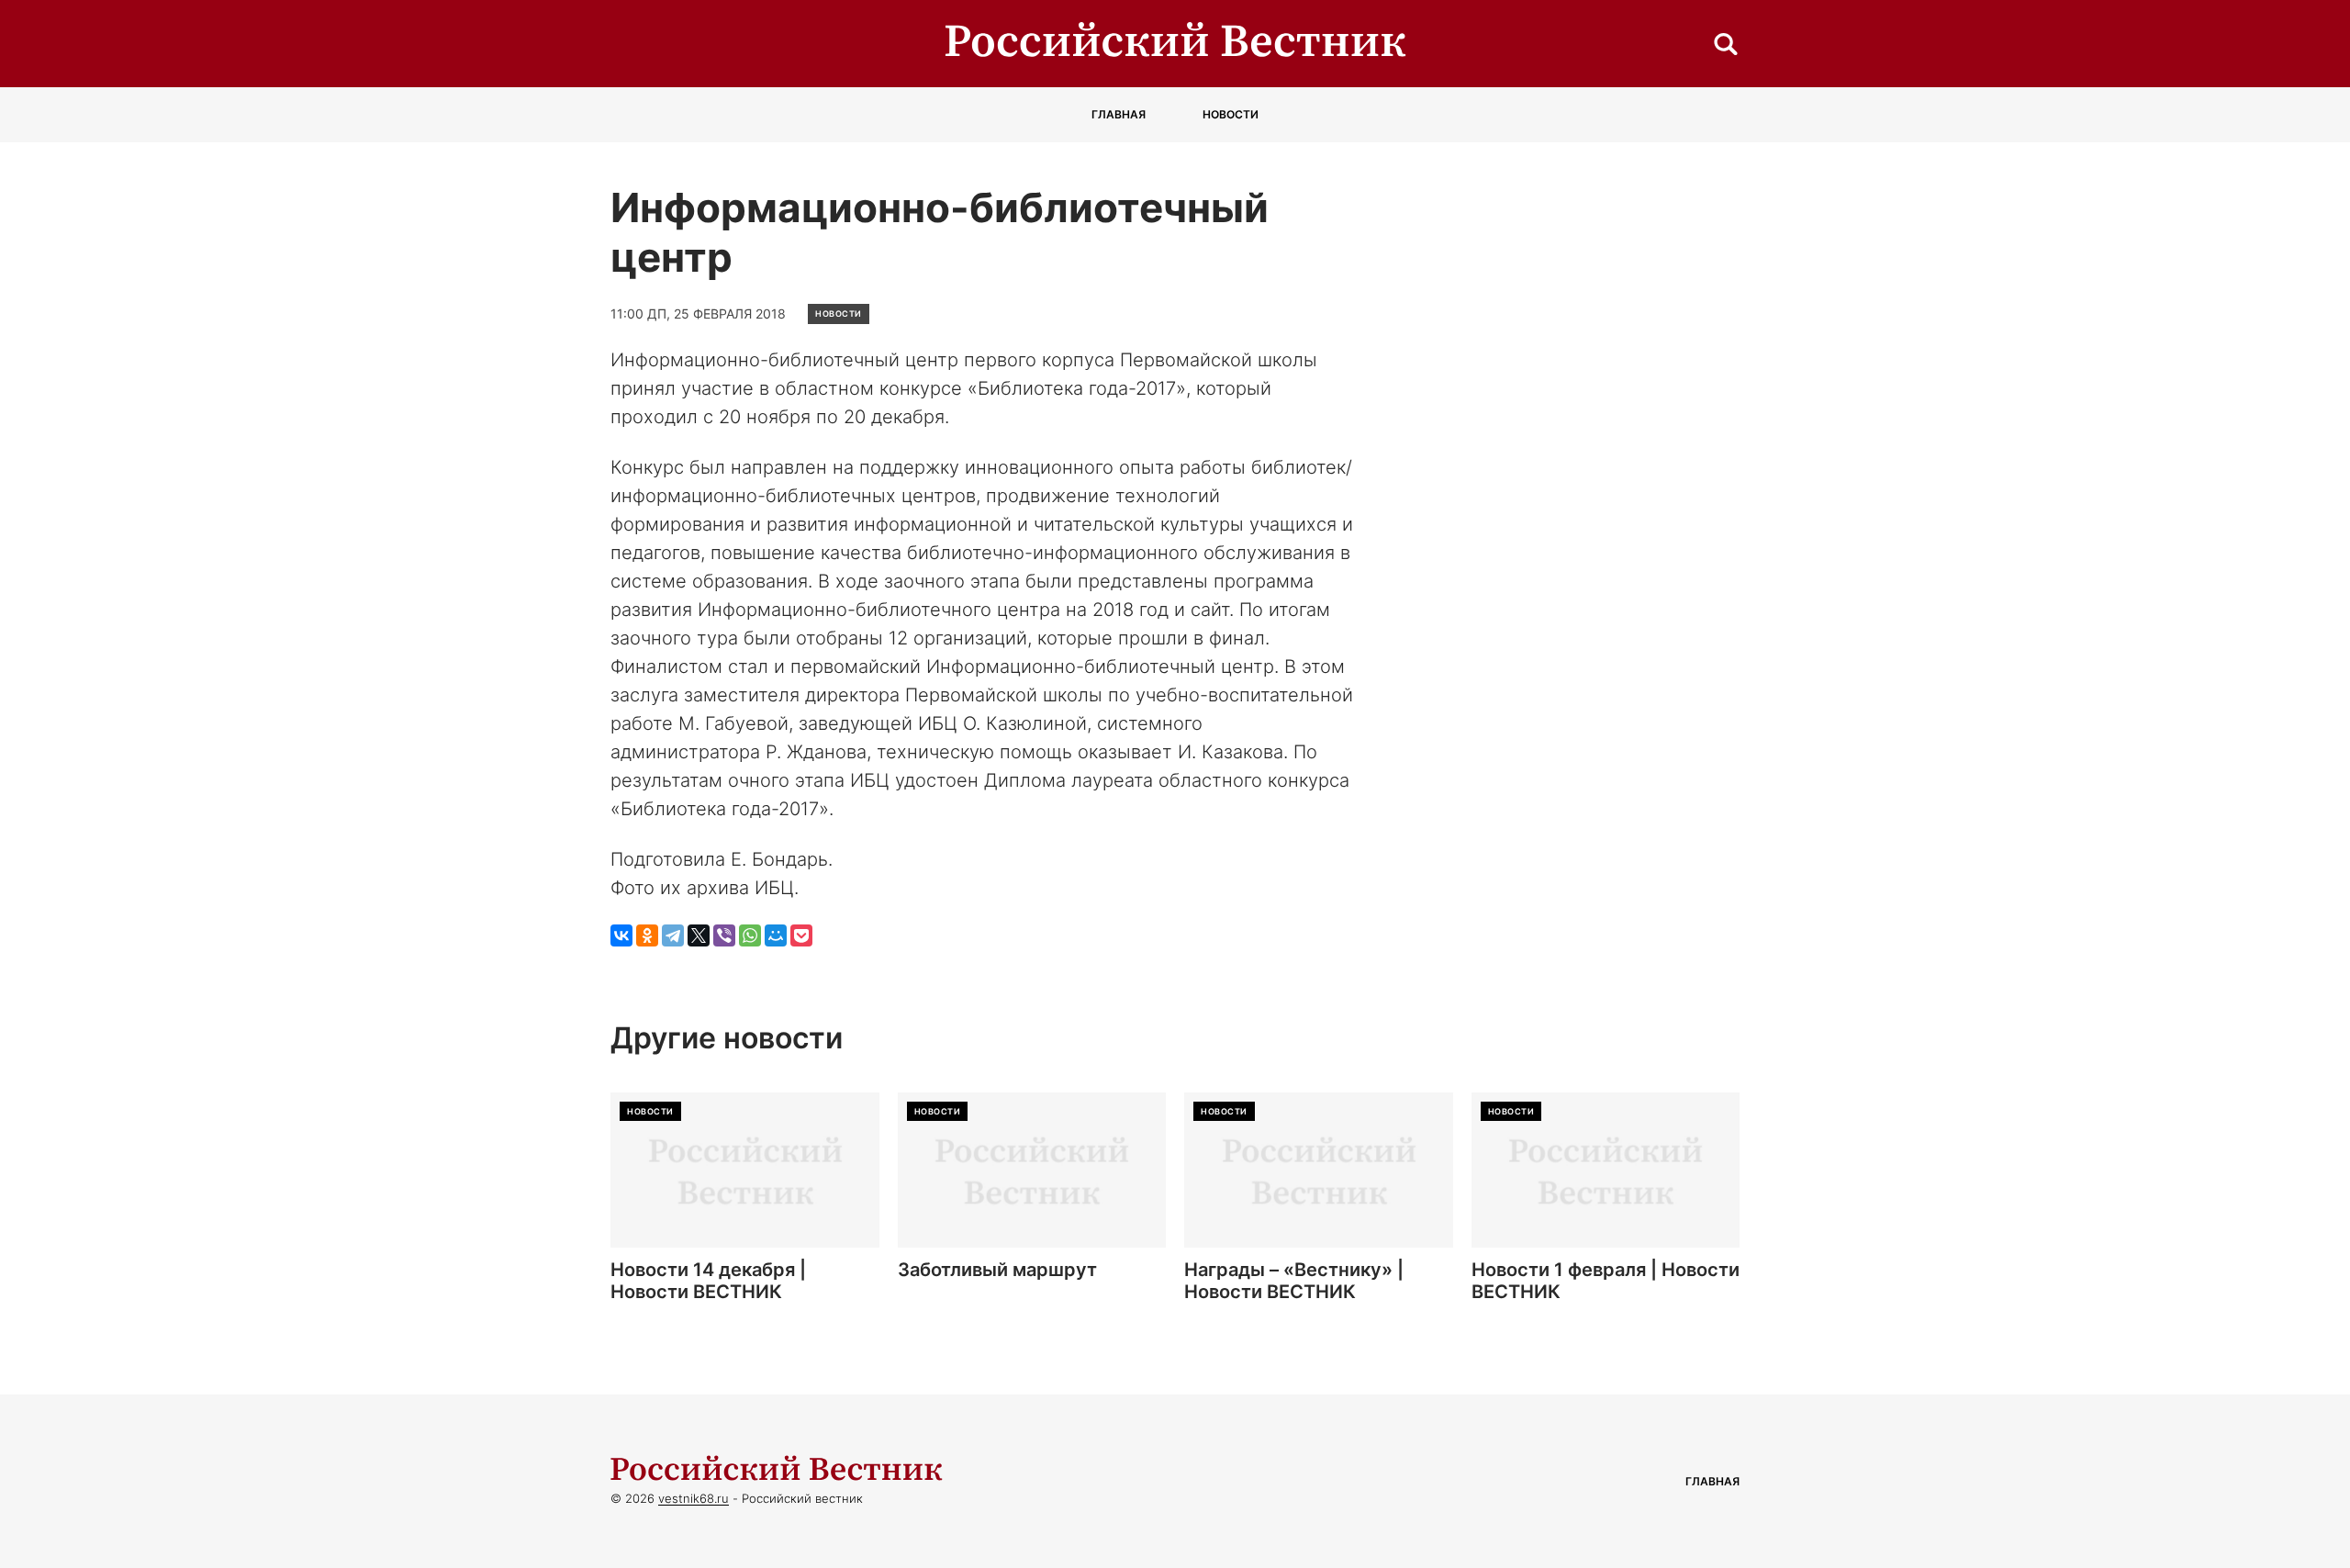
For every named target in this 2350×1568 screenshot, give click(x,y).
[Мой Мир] (776, 935)
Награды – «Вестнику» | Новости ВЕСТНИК (1294, 1281)
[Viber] (724, 935)
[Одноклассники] (647, 935)
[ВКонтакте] (621, 935)
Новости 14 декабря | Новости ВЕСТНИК (708, 1281)
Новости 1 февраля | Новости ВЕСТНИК (1606, 1281)
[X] (699, 935)
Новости (1231, 114)
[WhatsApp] (750, 935)
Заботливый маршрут (997, 1270)
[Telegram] (673, 935)
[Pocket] (801, 935)
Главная (1119, 114)
